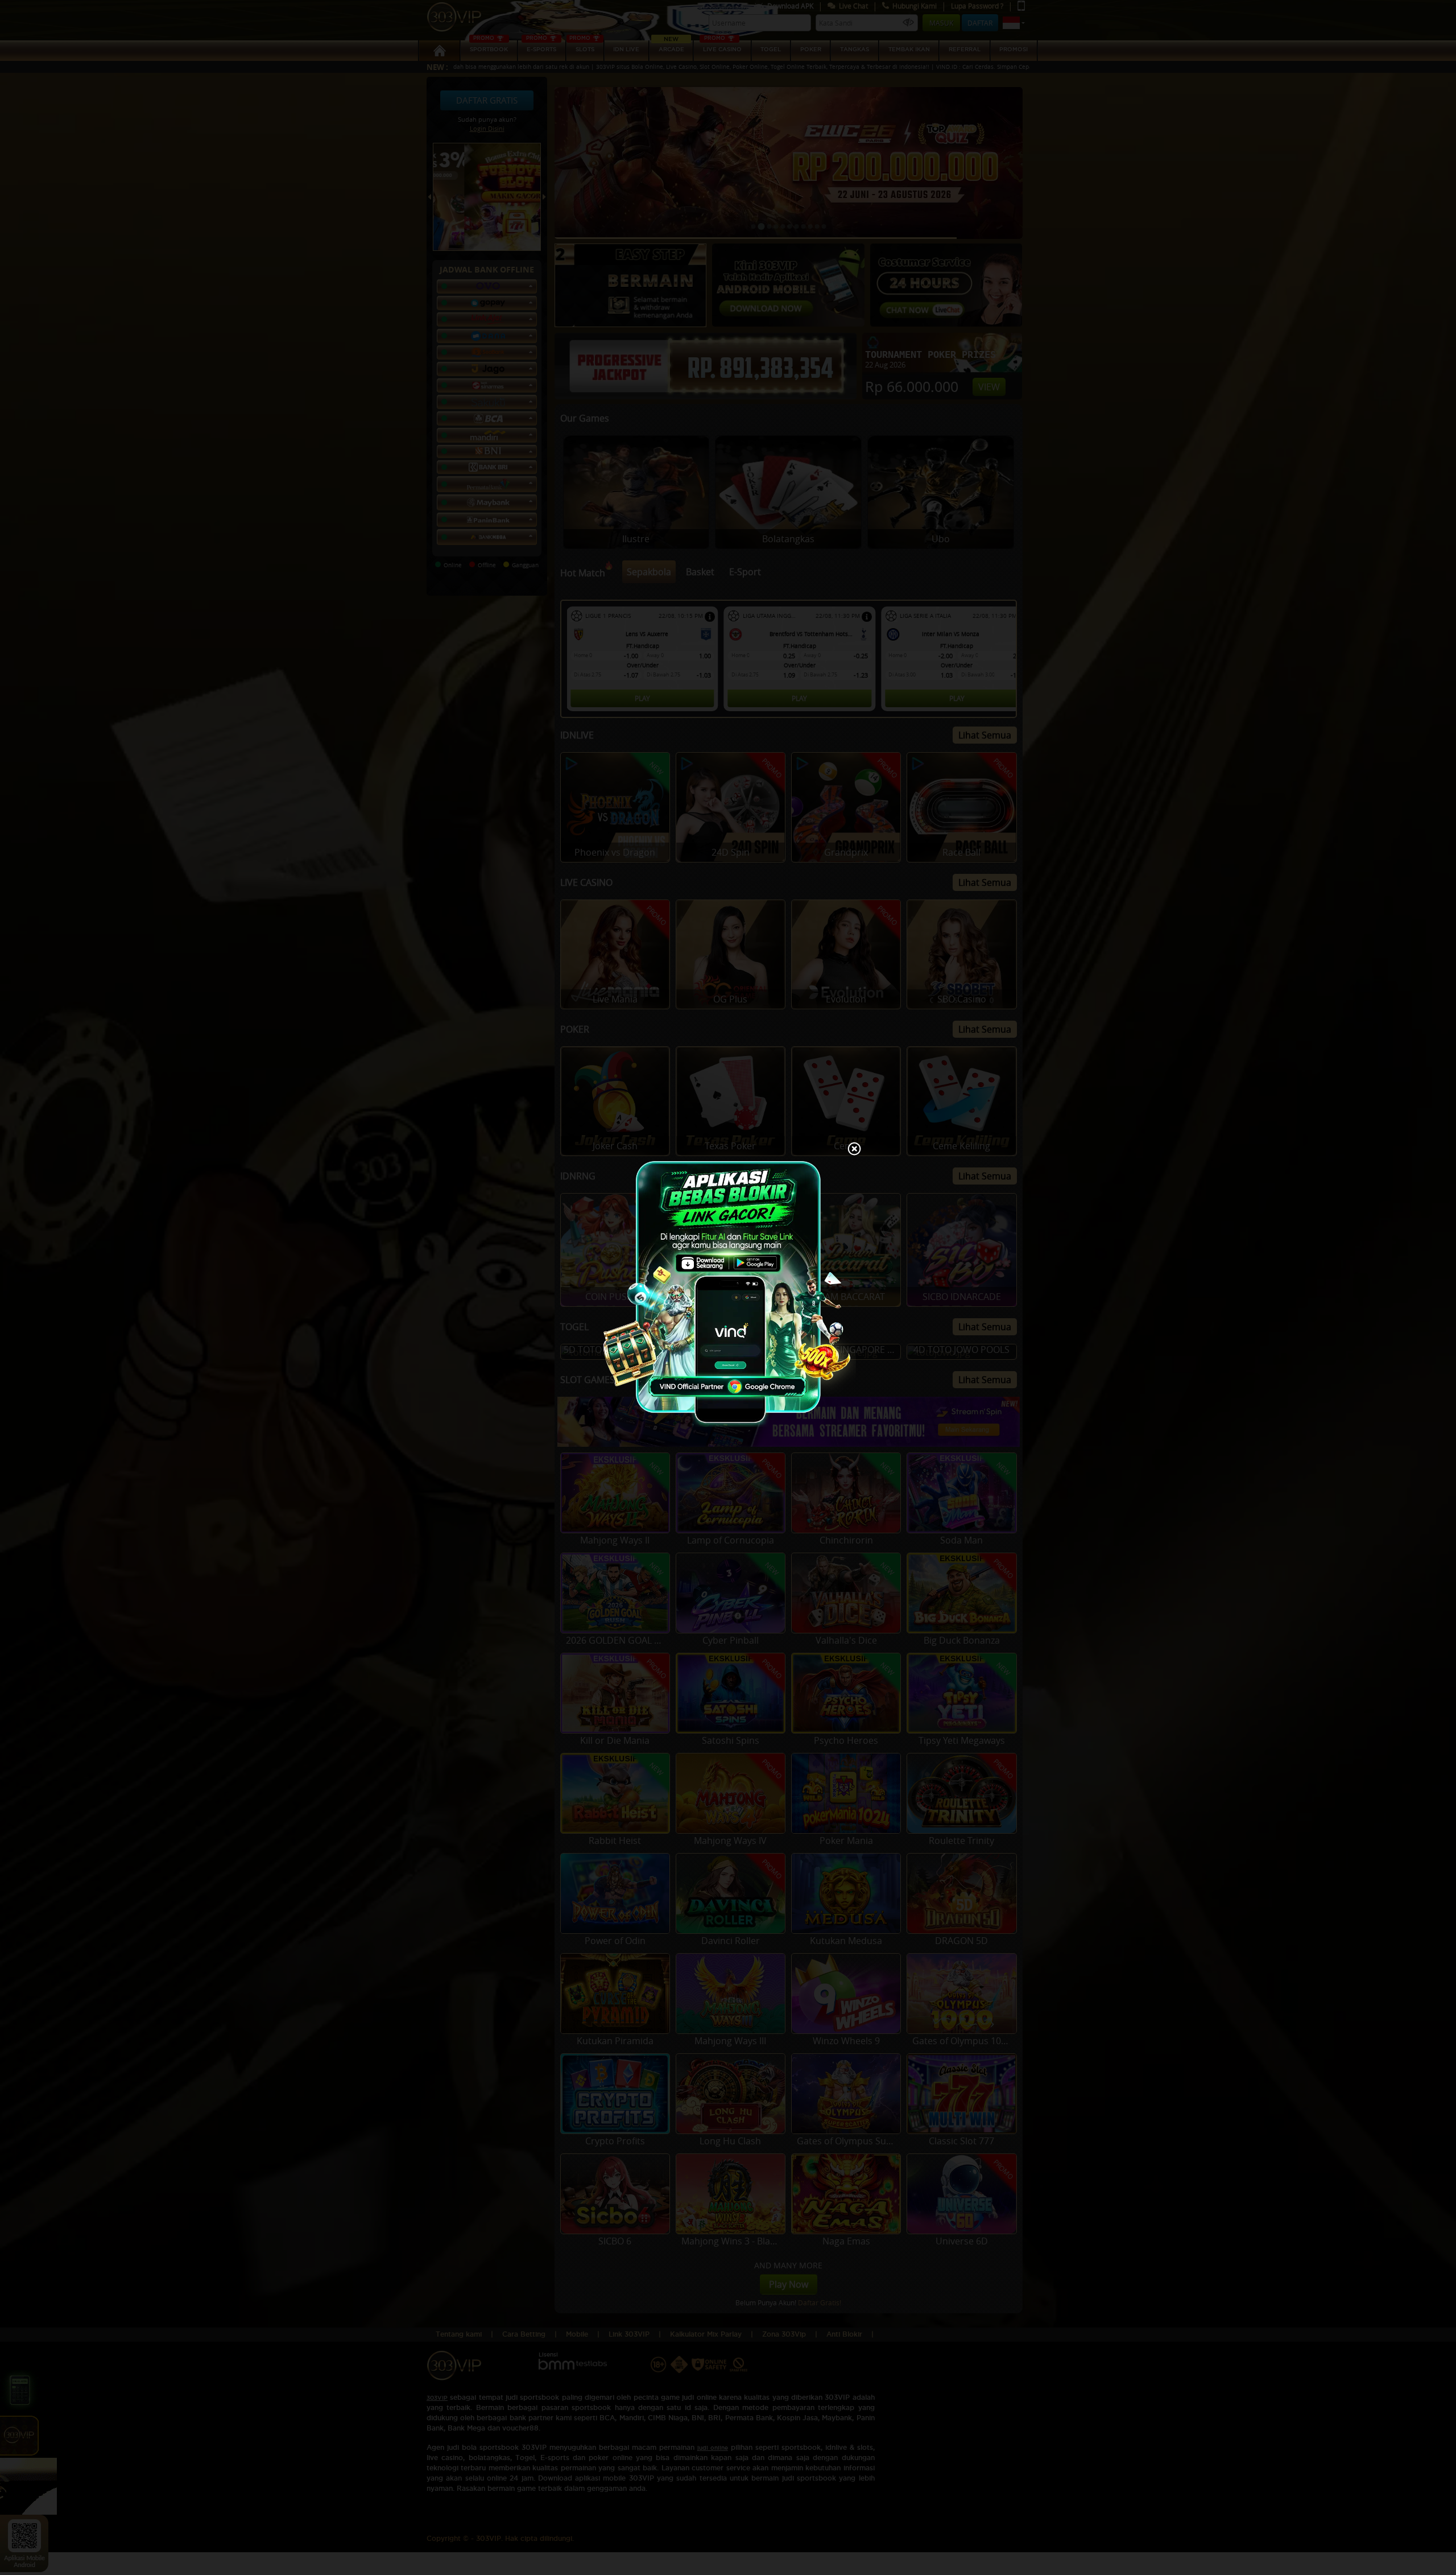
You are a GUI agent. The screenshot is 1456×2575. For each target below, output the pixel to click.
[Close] (854, 1150)
